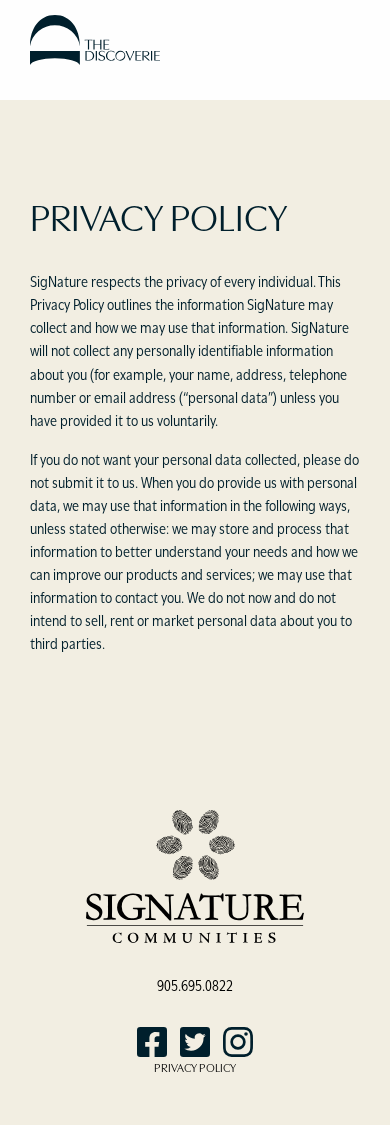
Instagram (238, 1042)
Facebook (152, 1042)
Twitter (195, 1042)
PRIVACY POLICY (195, 1066)
